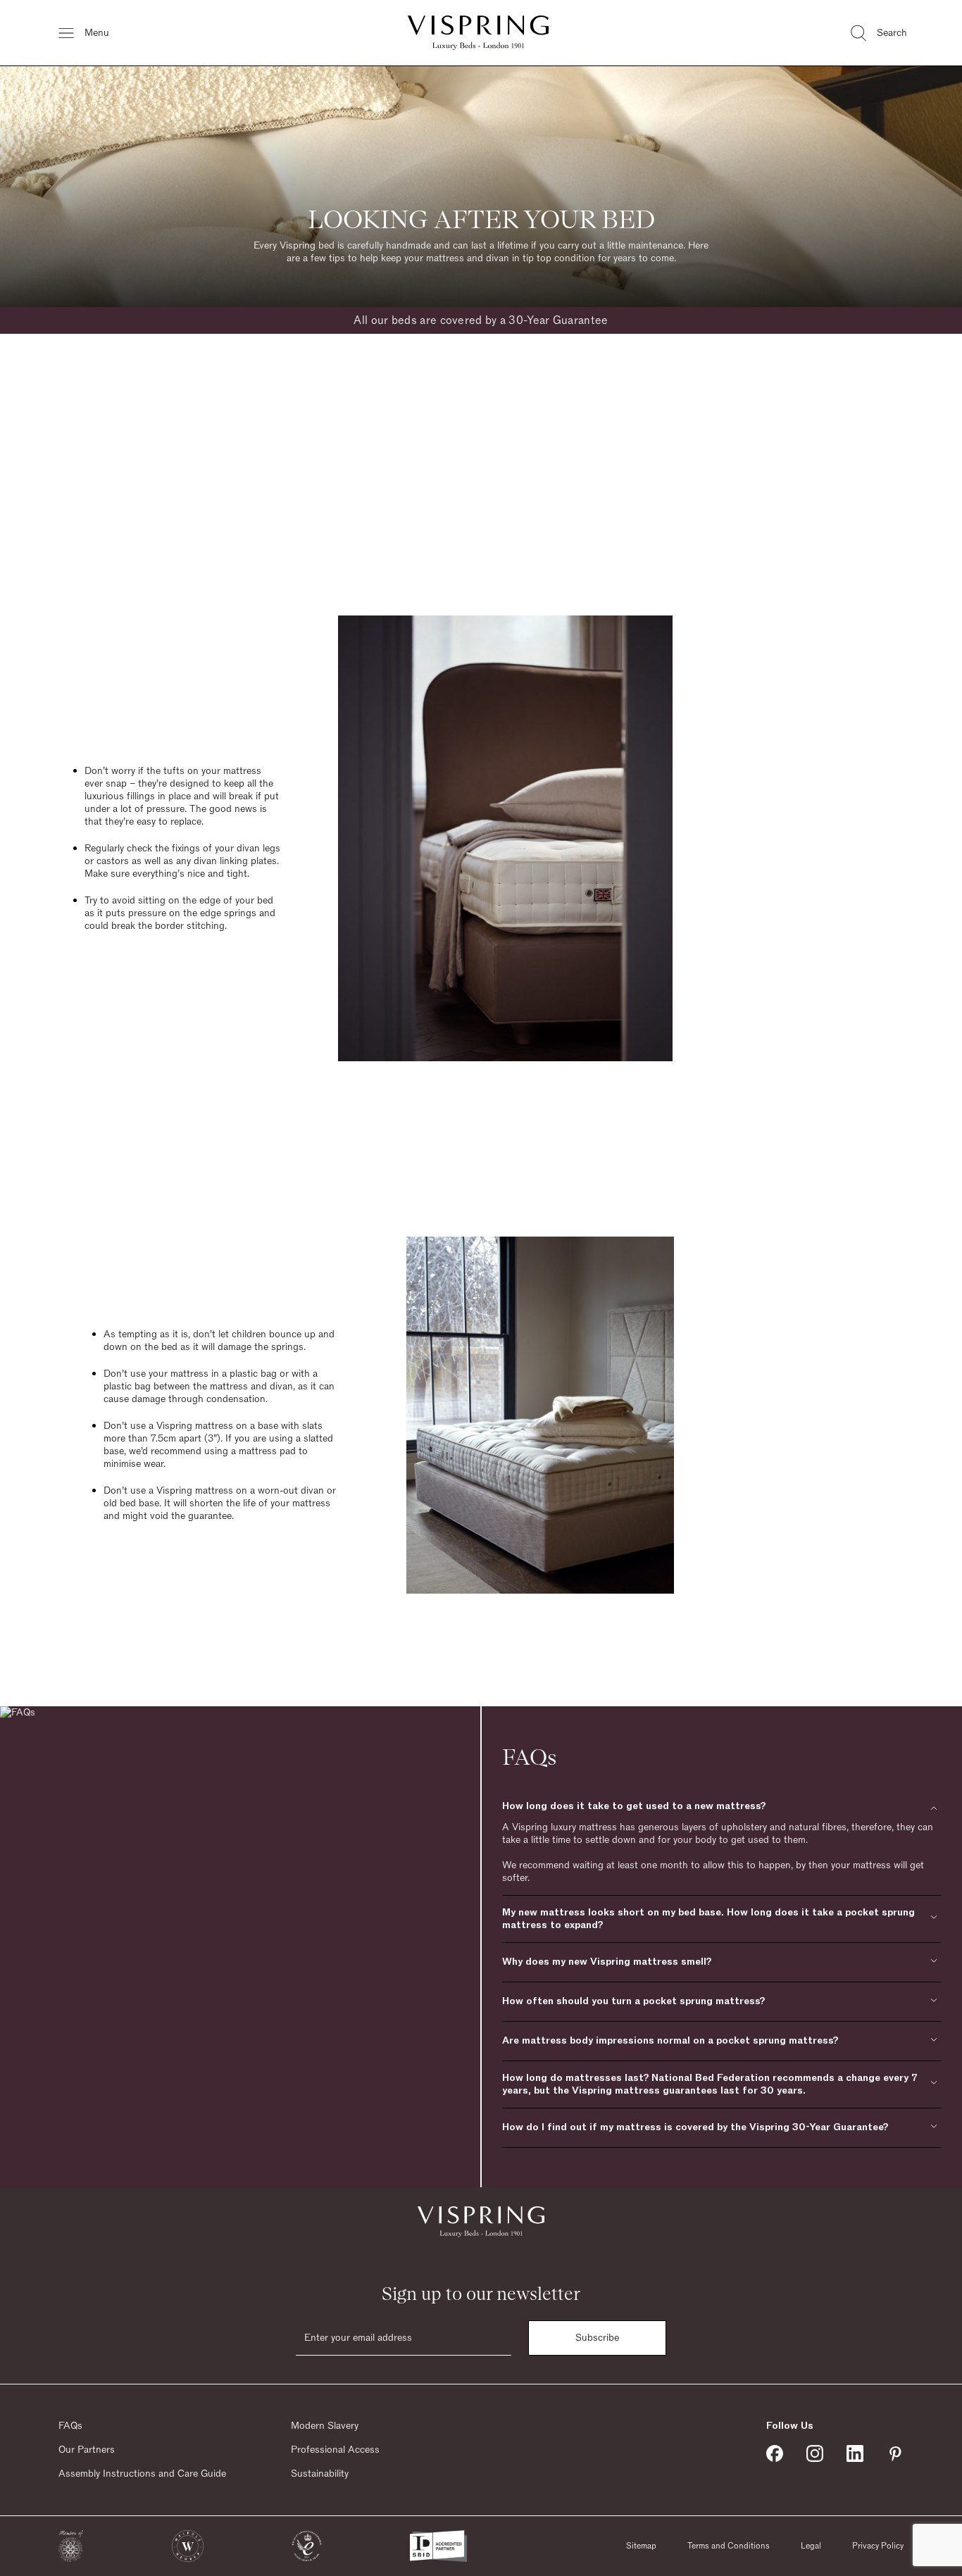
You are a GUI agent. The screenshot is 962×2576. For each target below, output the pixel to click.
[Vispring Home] (478, 33)
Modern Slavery (325, 2426)
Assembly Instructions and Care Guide (142, 2474)
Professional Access (335, 2450)
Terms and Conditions (729, 2546)
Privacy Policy (878, 2546)
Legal (811, 2546)
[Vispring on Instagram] (815, 2453)
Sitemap (641, 2546)
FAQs (70, 2426)
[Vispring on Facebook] (775, 2453)
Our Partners (87, 2450)
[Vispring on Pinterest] (895, 2453)
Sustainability (320, 2474)
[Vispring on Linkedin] (855, 2453)
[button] (71, 2546)
